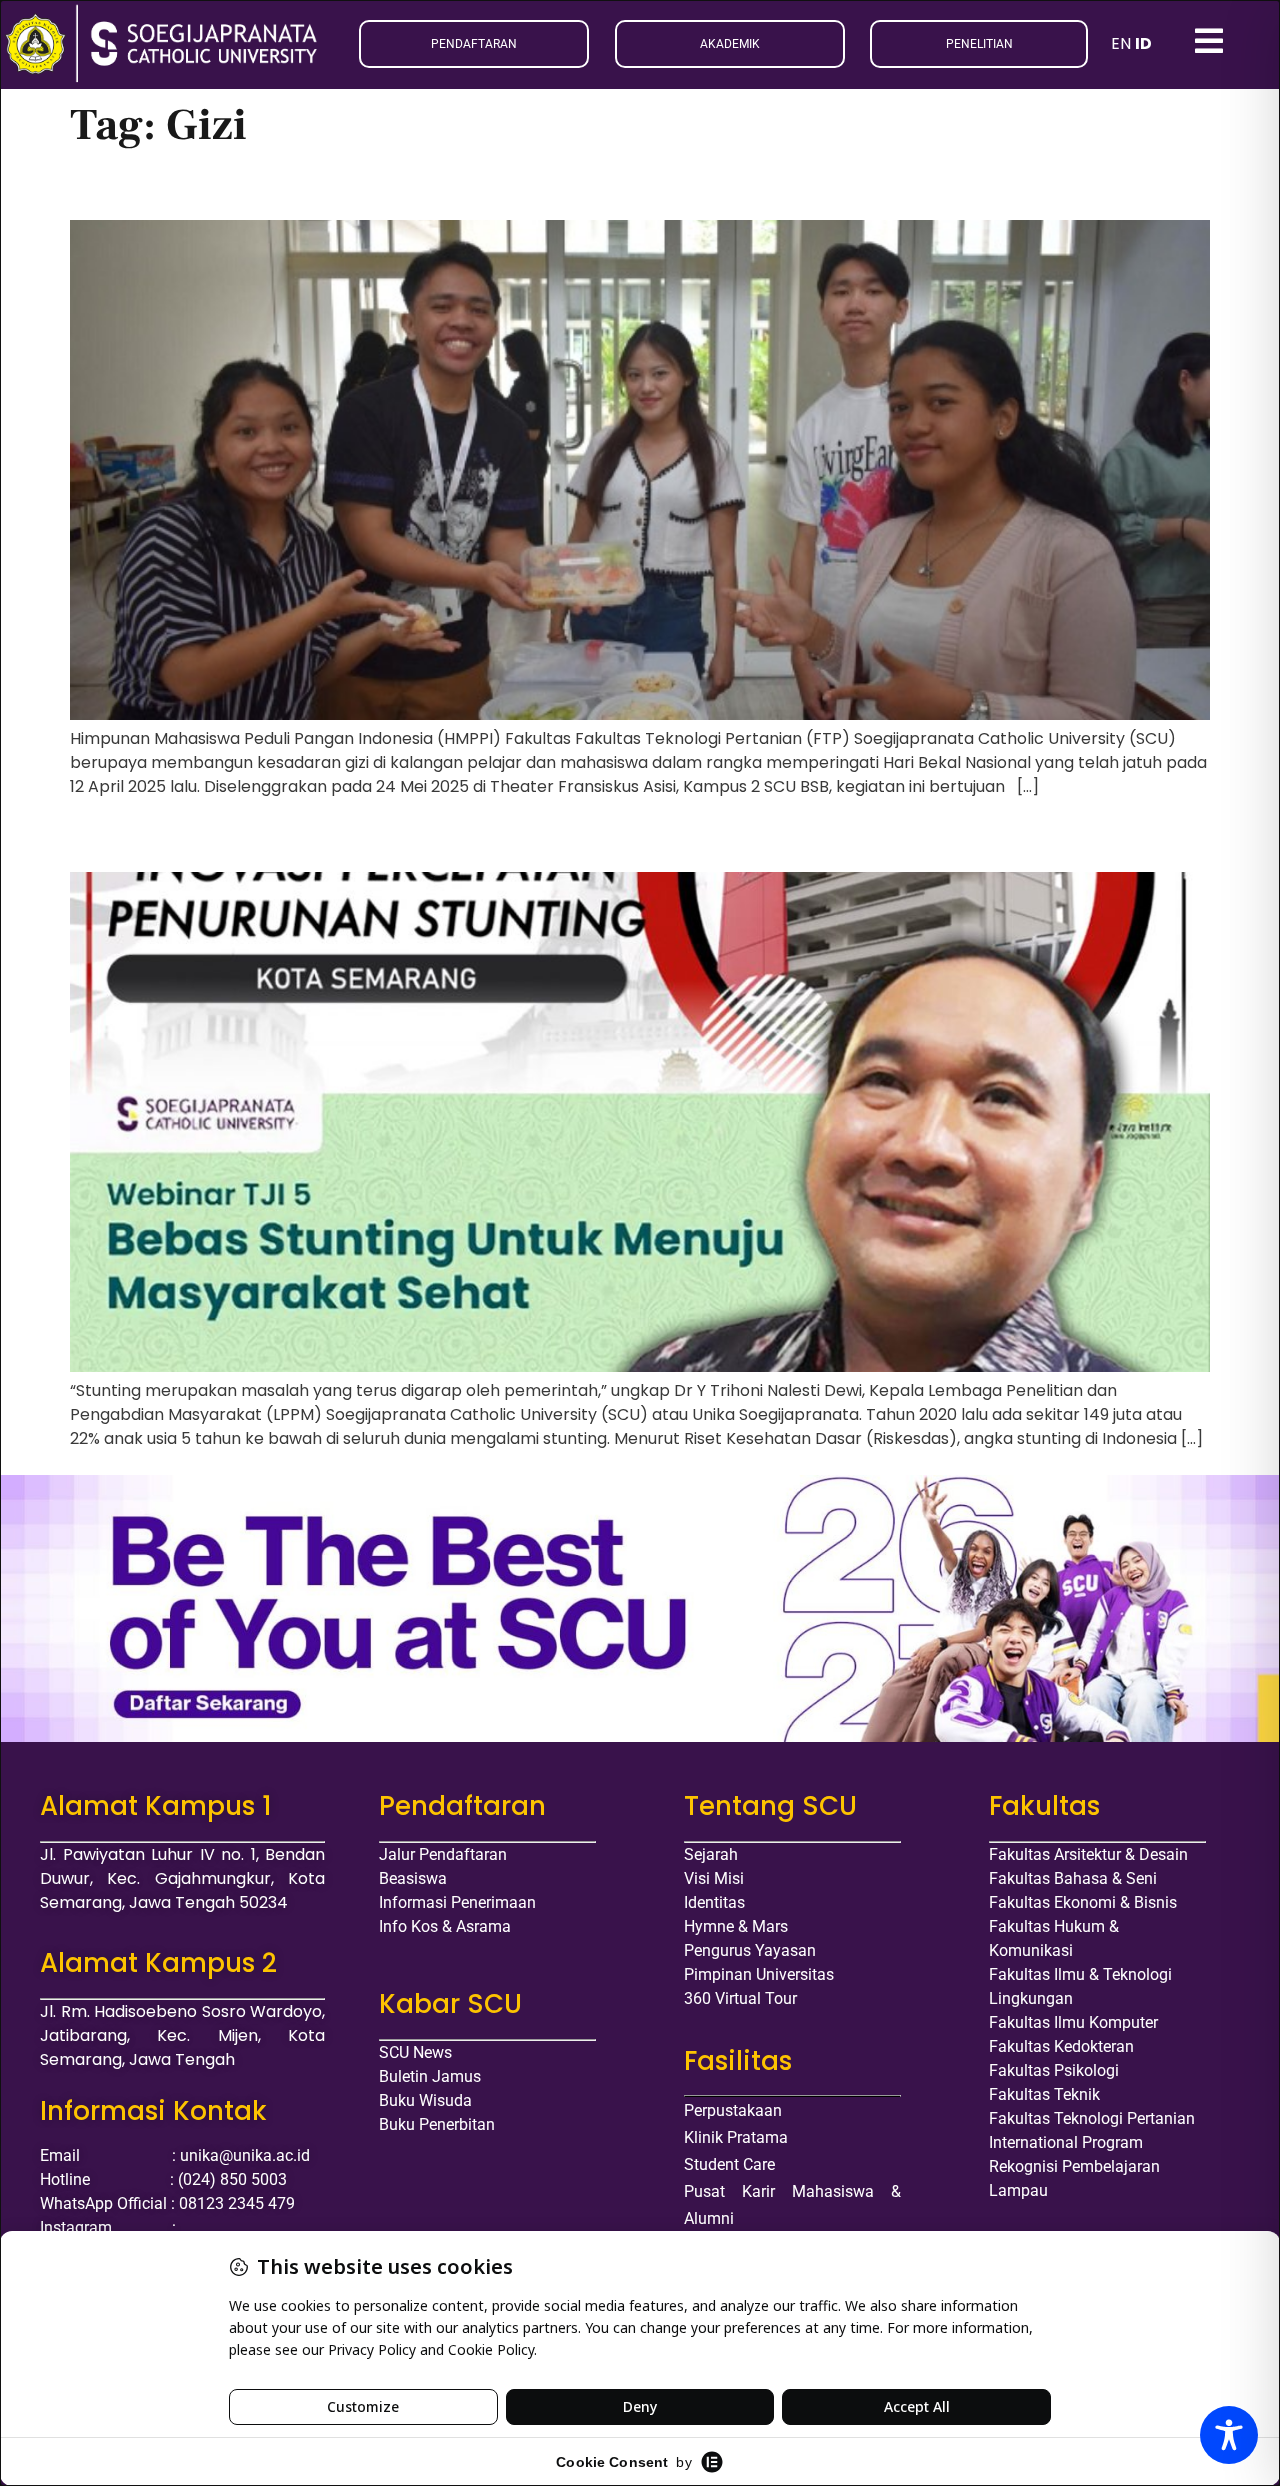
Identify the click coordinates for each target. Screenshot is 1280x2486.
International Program (1066, 2142)
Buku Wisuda (425, 2100)
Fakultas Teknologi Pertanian (1092, 2118)
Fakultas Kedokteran (1061, 2046)
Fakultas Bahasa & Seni (1073, 1878)
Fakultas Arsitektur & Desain (1088, 1854)
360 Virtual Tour (740, 1998)
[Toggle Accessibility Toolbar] (1229, 2435)
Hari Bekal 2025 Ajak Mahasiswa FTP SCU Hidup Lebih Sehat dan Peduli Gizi (515, 186)
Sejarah (711, 1854)
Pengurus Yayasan (750, 1950)
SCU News (415, 2052)
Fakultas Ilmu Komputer (1073, 2022)
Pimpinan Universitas (759, 1974)
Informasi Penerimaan (457, 1902)
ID (1143, 43)
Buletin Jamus (430, 2076)
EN (1121, 43)
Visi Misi (714, 1878)
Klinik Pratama (736, 2137)
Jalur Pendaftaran (443, 1854)
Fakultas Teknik (1044, 2094)
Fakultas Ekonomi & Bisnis (1083, 1902)
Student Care (729, 2164)
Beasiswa (413, 1878)
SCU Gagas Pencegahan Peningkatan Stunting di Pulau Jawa (418, 839)
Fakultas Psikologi (1054, 2070)
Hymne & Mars (736, 1926)
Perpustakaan (733, 2110)
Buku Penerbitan (437, 2124)
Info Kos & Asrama (445, 1926)
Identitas (714, 1902)
